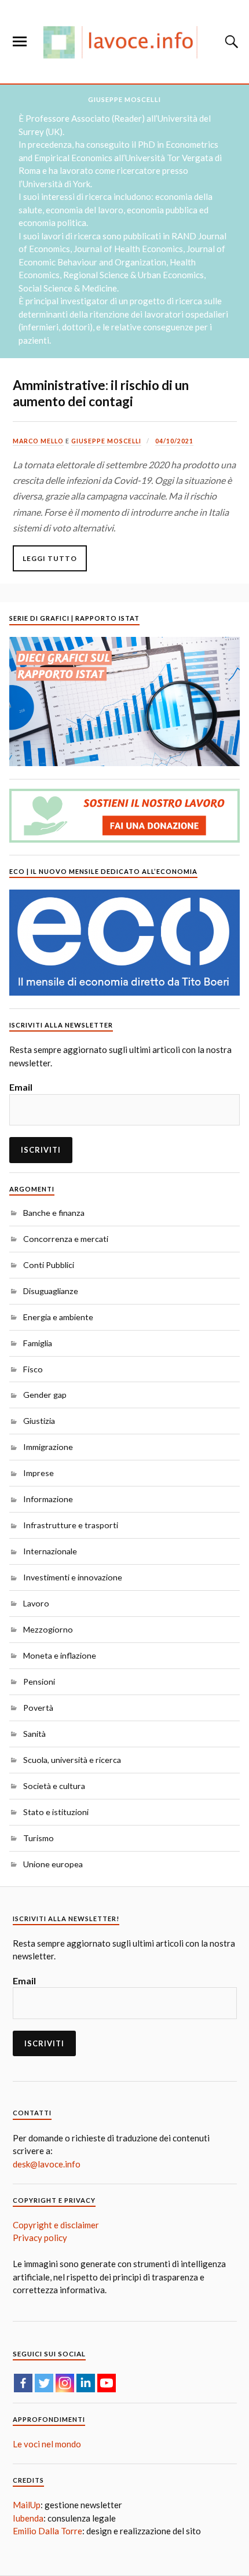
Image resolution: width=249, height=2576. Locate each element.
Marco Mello (38, 441)
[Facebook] (23, 2383)
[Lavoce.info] (124, 42)
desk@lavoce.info (47, 2164)
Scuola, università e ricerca (72, 1760)
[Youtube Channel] (107, 2383)
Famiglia (38, 1343)
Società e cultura (54, 1786)
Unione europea (53, 1864)
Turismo (39, 1838)
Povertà (38, 1708)
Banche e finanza (54, 1213)
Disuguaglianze (51, 1291)
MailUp (27, 2505)
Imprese (39, 1473)
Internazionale (50, 1551)
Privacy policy (40, 2238)
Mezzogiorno (48, 1629)
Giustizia (39, 1421)
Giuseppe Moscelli (106, 441)
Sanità (34, 1734)
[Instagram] (65, 2383)
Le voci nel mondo (47, 2444)
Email (21, 1087)
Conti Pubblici (49, 1265)
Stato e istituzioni (56, 1812)
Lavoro (36, 1603)
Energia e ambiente (58, 1317)
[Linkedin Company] (86, 2383)
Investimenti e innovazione (73, 1577)
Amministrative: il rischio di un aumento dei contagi (101, 393)
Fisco (33, 1369)
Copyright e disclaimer (56, 2225)
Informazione (48, 1499)
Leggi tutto (50, 558)
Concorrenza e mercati (66, 1239)
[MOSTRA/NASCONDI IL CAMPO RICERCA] (230, 42)
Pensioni (39, 1681)
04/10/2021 (174, 441)
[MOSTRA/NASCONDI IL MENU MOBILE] (20, 42)
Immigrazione (48, 1447)
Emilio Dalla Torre (47, 2531)
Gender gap (45, 1395)
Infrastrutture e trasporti (71, 1525)
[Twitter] (44, 2383)
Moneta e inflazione (60, 1655)
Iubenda (28, 2518)
